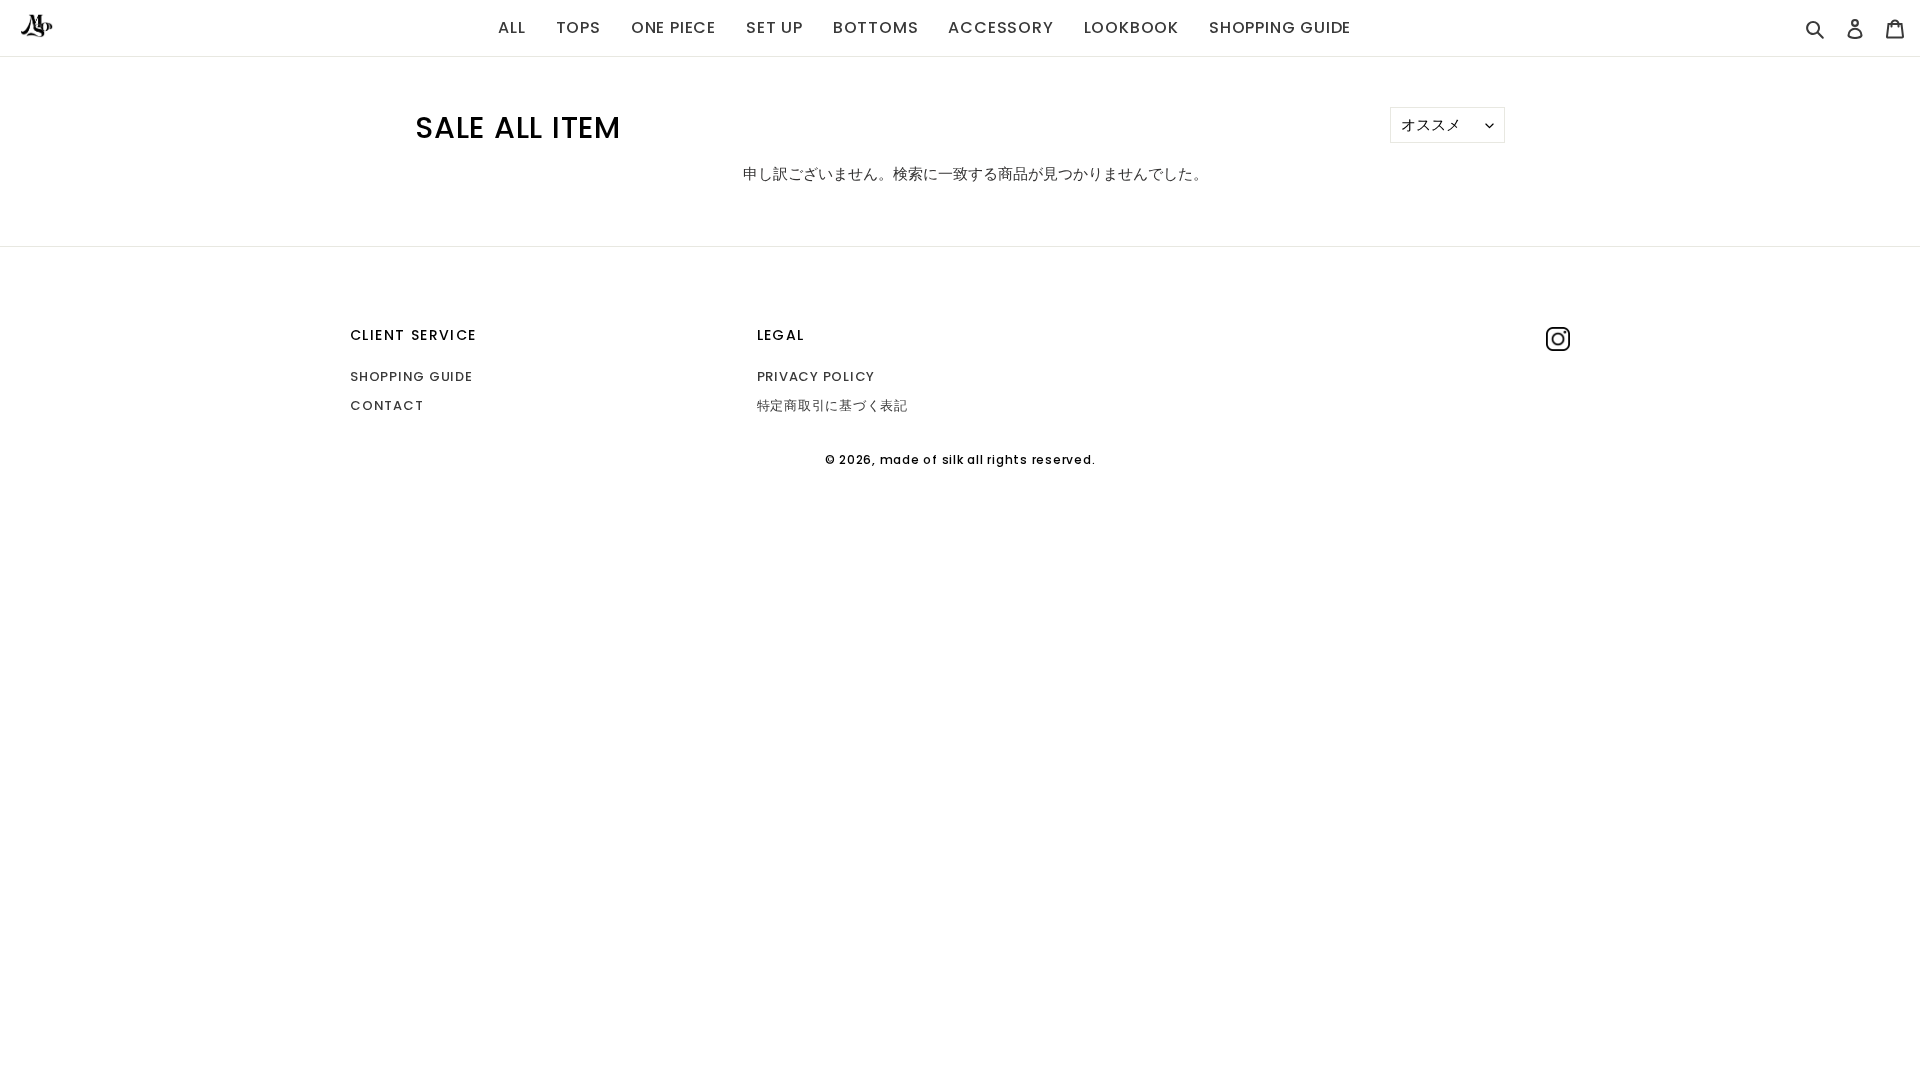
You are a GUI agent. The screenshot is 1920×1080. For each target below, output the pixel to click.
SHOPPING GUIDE (411, 376)
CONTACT (386, 405)
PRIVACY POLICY (816, 376)
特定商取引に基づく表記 (832, 405)
